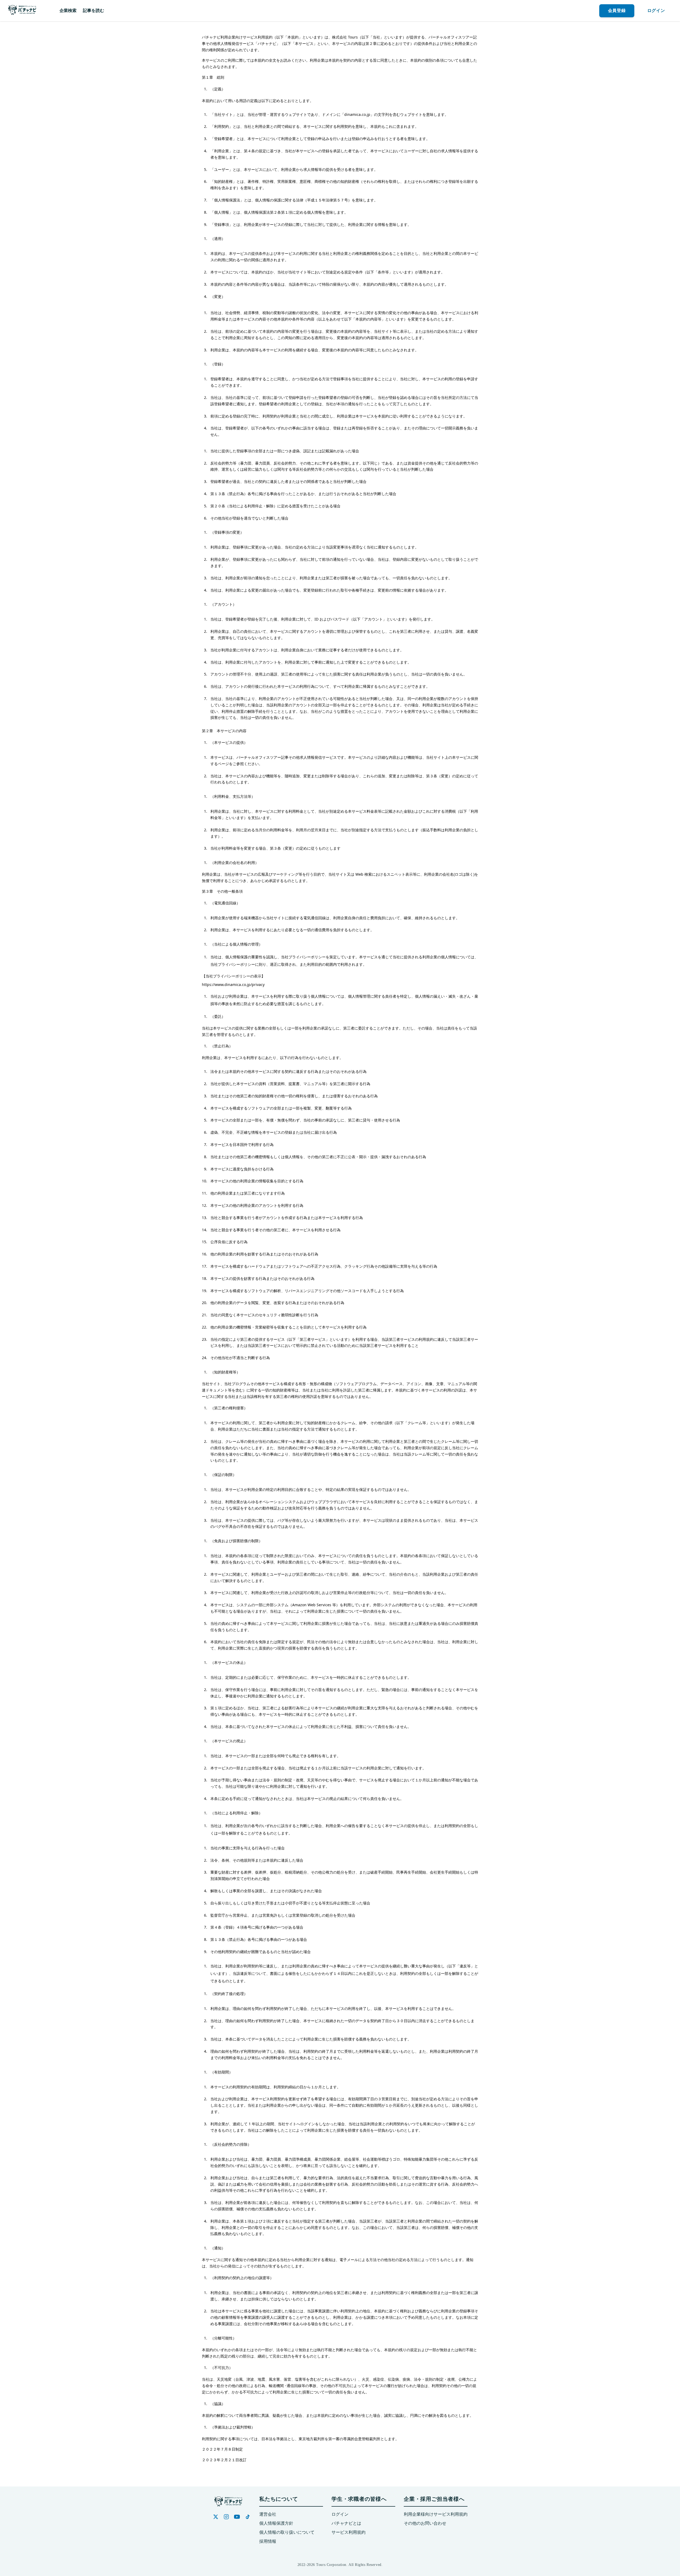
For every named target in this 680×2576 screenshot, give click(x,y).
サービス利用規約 (348, 2532)
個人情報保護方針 (276, 2523)
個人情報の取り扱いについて (287, 2532)
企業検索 (68, 10)
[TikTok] (248, 2517)
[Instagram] (226, 2517)
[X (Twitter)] (216, 2517)
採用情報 (268, 2541)
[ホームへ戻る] (22, 11)
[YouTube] (237, 2517)
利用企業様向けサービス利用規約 (436, 2514)
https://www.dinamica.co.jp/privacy (233, 985)
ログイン (340, 2514)
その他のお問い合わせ (425, 2523)
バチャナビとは (346, 2523)
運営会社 (268, 2514)
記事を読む (93, 10)
